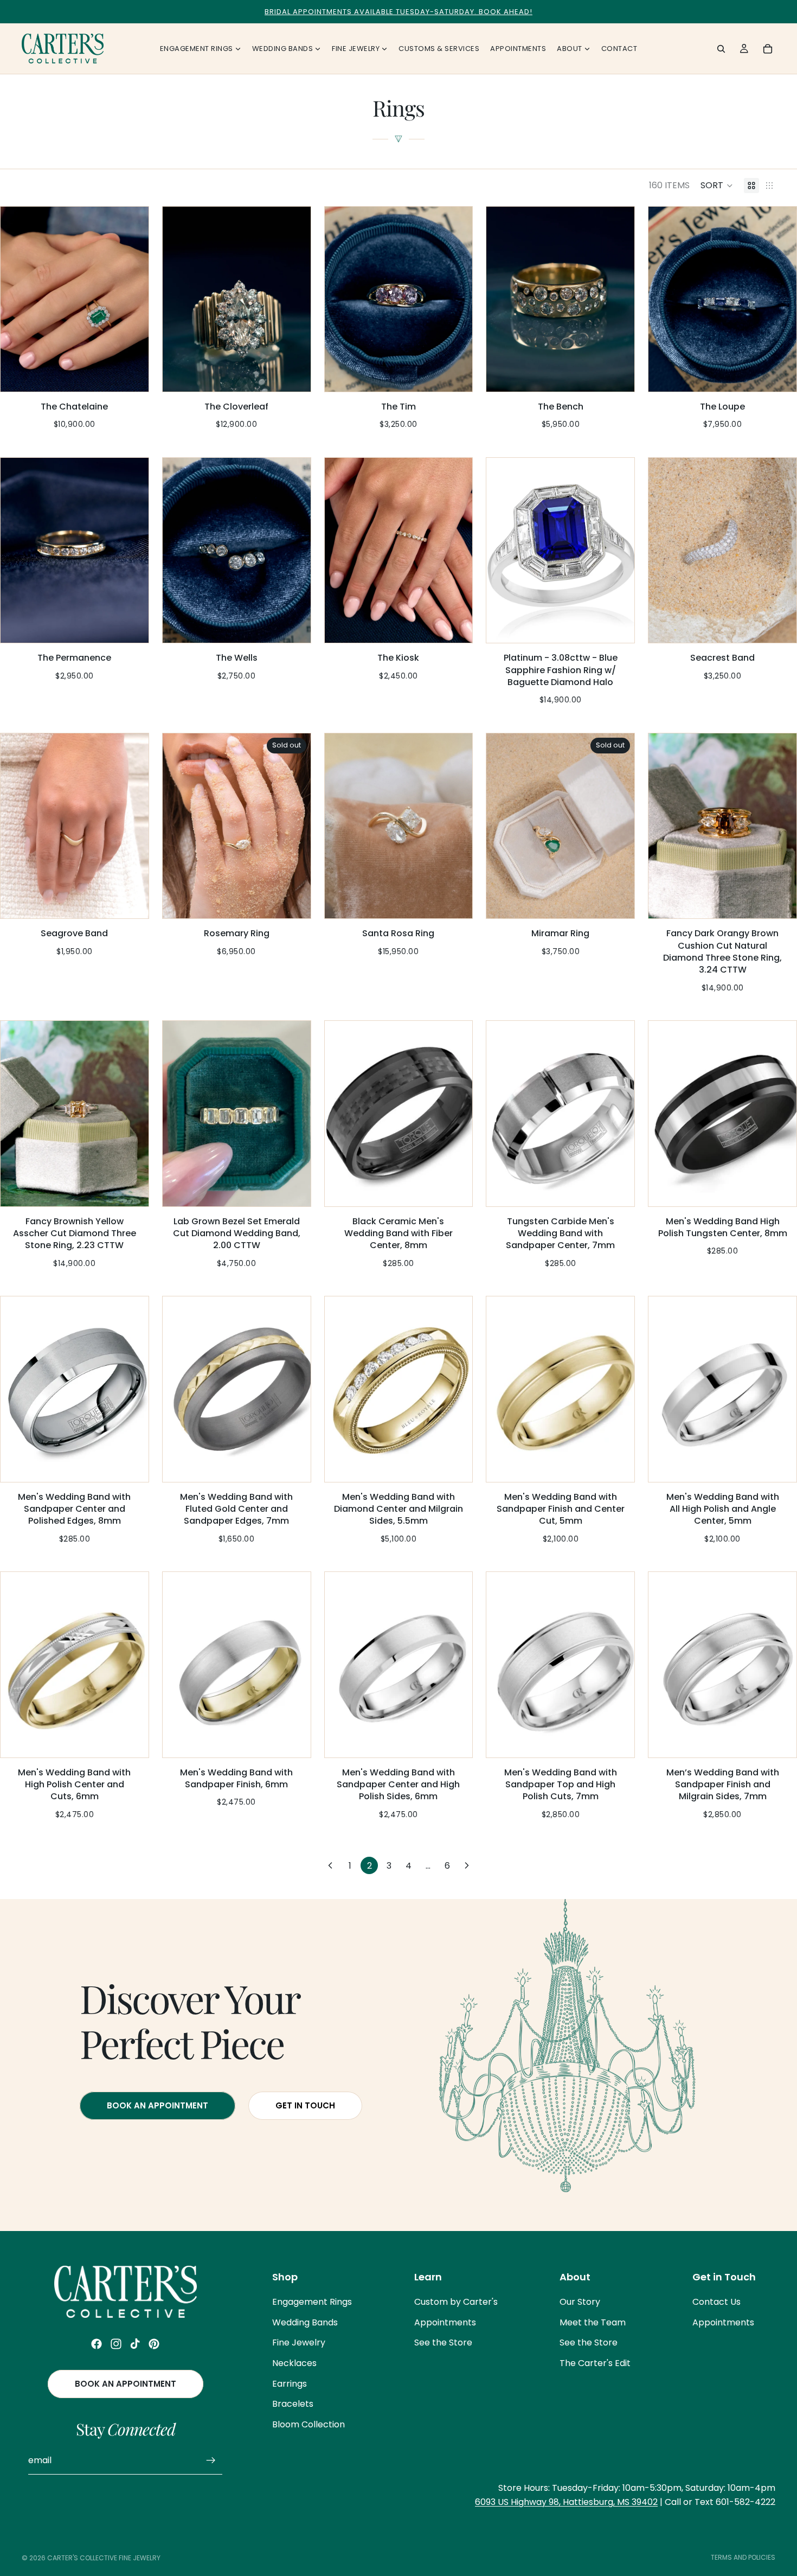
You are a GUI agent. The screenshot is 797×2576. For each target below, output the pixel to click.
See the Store (443, 2343)
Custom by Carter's (456, 2302)
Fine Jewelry (299, 2343)
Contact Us (716, 2302)
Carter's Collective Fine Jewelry (104, 2558)
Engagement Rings (312, 2302)
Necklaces (294, 2363)
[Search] (721, 49)
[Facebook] (97, 2344)
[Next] (467, 1865)
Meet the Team (593, 2322)
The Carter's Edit (595, 2363)
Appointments (445, 2322)
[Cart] (768, 49)
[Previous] (330, 1865)
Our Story (580, 2302)
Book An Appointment (158, 2105)
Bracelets (293, 2404)
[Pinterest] (154, 2344)
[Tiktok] (135, 2344)
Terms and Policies (743, 2557)
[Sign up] (211, 2460)
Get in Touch (305, 2105)
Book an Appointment (126, 2384)
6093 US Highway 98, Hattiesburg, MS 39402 (566, 2502)
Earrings (290, 2384)
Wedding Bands (305, 2322)
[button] (717, 186)
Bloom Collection (308, 2424)
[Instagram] (116, 2344)
